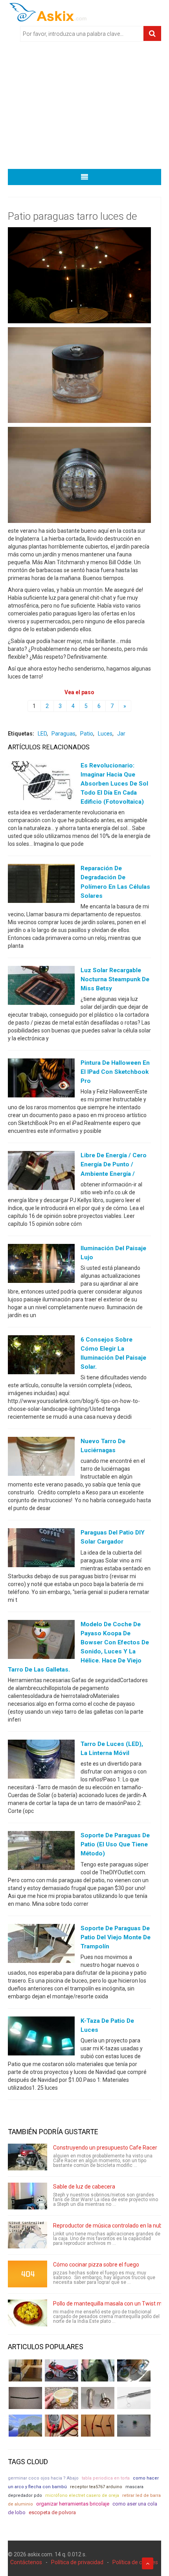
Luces (105, 734)
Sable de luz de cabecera (84, 2187)
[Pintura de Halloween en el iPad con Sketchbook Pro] (41, 1080)
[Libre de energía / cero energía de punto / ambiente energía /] (41, 1172)
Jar (121, 734)
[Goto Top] (148, 2563)
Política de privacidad (77, 2562)
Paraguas (63, 734)
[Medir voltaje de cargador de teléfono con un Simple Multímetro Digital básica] (62, 2426)
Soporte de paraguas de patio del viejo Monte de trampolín (116, 1937)
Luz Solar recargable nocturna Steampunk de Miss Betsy (115, 979)
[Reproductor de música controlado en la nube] (28, 2235)
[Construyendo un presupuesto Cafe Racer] (28, 2157)
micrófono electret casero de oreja (82, 2495)
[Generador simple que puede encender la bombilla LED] (134, 2426)
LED (42, 734)
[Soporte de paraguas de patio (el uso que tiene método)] (41, 1852)
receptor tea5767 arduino (96, 2487)
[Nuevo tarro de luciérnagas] (41, 1458)
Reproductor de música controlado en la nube (109, 2226)
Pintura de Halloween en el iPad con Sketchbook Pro (115, 1072)
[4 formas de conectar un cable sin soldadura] (98, 2426)
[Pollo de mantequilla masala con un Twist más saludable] (28, 2313)
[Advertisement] (84, 108)
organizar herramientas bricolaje (73, 2504)
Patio (87, 734)
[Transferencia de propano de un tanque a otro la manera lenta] (134, 2370)
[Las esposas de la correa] (25, 2398)
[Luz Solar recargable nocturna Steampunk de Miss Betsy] (41, 987)
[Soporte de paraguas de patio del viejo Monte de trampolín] (41, 1945)
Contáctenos (26, 2562)
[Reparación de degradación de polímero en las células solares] (41, 885)
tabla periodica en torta (106, 2478)
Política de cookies (135, 2562)
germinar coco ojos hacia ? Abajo (43, 2478)
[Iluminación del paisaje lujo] (41, 1265)
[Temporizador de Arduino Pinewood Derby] (25, 2370)
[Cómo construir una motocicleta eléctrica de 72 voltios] (62, 2370)
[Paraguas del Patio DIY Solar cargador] (41, 1549)
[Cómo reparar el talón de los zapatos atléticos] (98, 2370)
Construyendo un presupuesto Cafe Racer (105, 2148)
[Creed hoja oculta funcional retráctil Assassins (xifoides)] (134, 2398)
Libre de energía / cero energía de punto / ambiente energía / (114, 1164)
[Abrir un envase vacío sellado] (62, 2398)
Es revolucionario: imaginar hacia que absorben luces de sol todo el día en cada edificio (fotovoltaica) (114, 784)
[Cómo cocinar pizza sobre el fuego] (28, 2274)
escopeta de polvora (52, 2512)
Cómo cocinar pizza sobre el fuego (96, 2265)
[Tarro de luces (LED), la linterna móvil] (41, 1761)
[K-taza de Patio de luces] (41, 2038)
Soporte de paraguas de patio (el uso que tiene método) (115, 1844)
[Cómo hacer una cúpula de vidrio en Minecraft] (25, 2426)
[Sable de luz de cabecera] (28, 2196)
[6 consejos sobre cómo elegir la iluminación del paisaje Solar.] (41, 1357)
